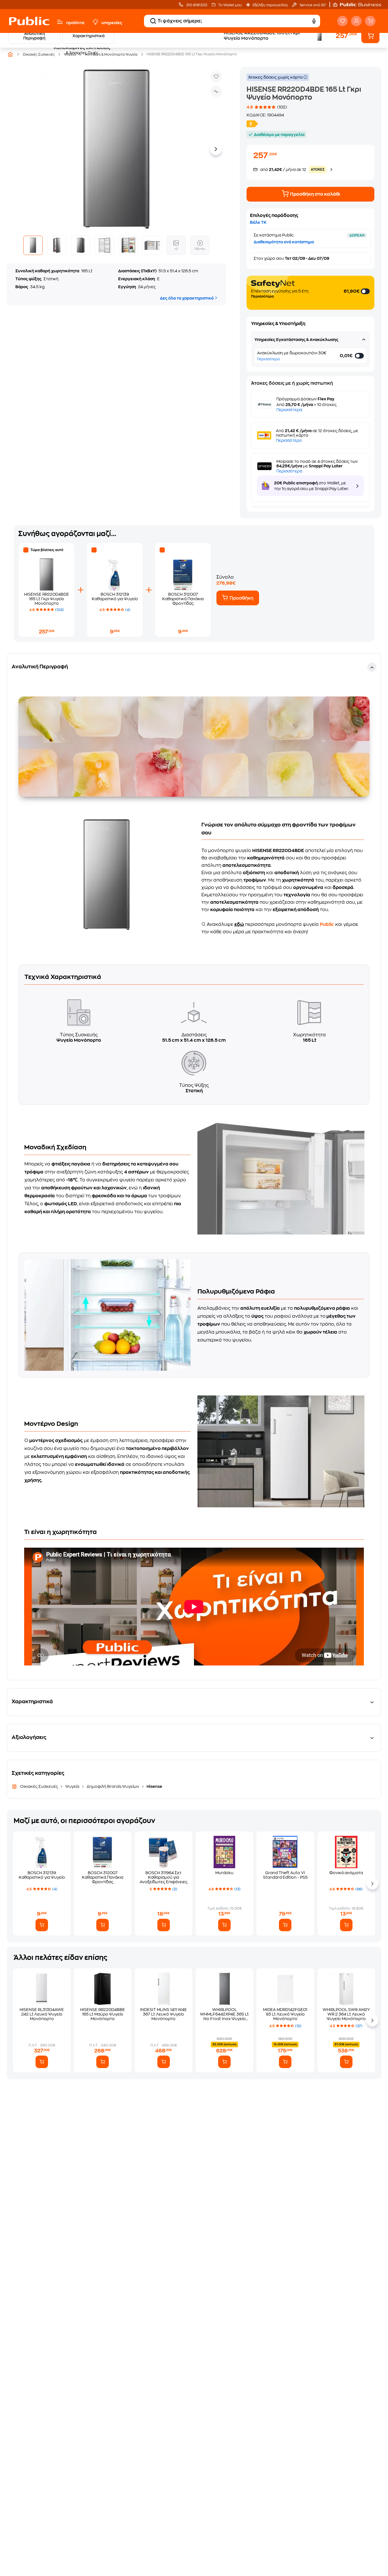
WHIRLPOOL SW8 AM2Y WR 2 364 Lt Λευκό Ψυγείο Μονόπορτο (346, 2014)
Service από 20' (312, 5)
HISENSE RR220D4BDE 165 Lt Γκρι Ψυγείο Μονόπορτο (47, 599)
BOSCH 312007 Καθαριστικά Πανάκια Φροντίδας (183, 599)
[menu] (60, 22)
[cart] (370, 21)
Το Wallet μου (230, 5)
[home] (29, 21)
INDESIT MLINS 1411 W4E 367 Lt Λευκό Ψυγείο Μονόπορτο (163, 2014)
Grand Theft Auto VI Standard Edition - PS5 (285, 1875)
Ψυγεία (72, 1786)
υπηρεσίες (112, 23)
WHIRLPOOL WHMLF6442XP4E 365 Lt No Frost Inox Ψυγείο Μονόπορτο (224, 2014)
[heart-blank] (342, 21)
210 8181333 (196, 5)
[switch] (366, 291)
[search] (153, 21)
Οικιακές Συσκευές (39, 1786)
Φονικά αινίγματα (346, 1873)
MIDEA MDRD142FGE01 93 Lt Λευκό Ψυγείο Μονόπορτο (285, 2014)
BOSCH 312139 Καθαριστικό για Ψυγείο (42, 1875)
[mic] (314, 21)
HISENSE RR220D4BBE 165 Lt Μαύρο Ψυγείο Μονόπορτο (103, 2014)
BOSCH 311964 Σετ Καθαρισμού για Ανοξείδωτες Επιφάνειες (164, 1877)
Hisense (154, 1786)
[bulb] (95, 22)
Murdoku (224, 1873)
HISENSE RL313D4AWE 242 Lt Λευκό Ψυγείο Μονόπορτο (42, 2014)
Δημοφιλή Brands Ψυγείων (113, 1786)
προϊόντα (75, 23)
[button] (360, 5)
